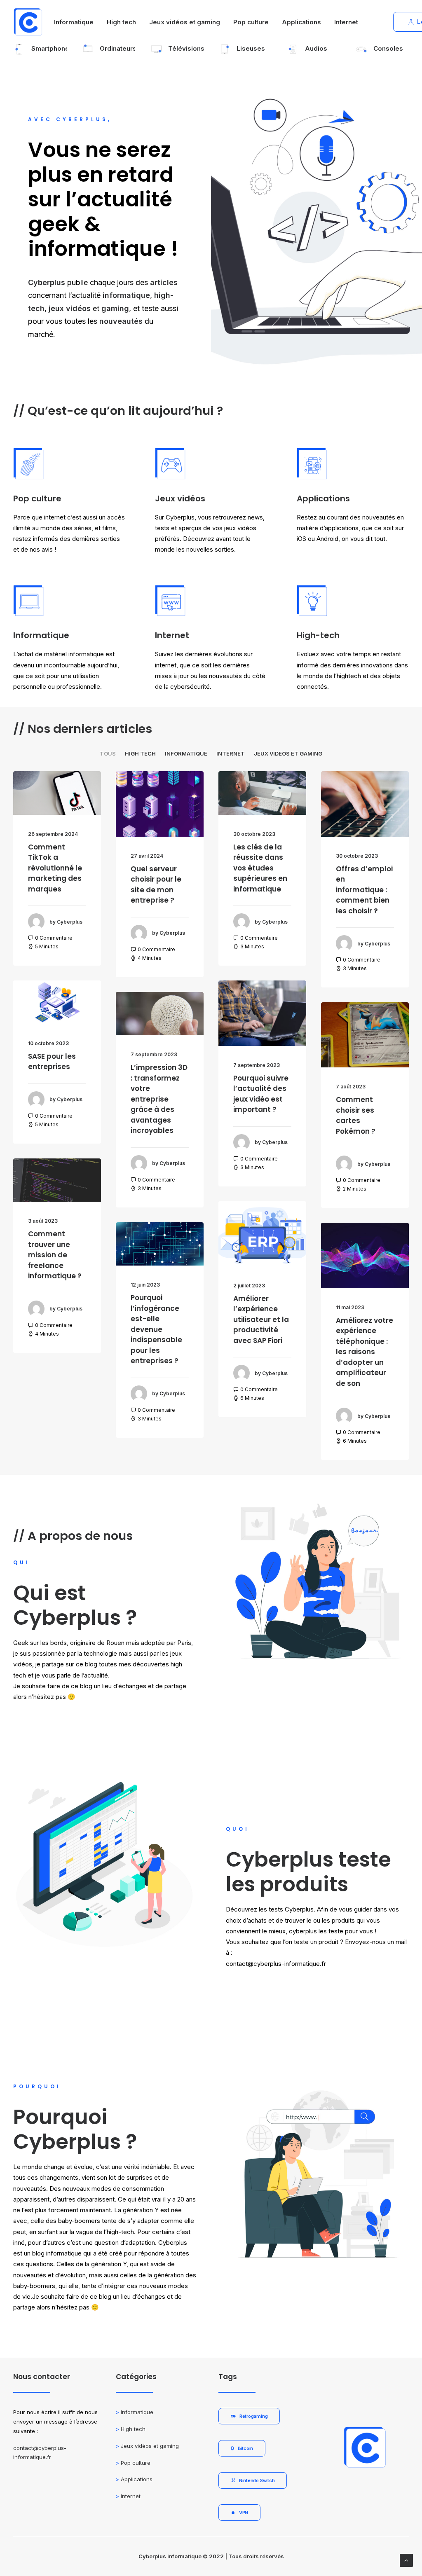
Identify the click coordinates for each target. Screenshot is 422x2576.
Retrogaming (254, 2416)
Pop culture (251, 22)
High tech (121, 22)
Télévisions (186, 48)
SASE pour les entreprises (52, 1062)
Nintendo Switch (257, 2480)
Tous (108, 754)
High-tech (318, 635)
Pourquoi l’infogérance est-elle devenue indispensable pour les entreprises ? (156, 1329)
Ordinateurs (118, 48)
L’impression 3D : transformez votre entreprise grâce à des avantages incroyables (159, 1099)
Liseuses (251, 48)
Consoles (388, 48)
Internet (346, 22)
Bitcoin (245, 2448)
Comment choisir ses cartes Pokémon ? (356, 1115)
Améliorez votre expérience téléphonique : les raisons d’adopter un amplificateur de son (365, 1352)
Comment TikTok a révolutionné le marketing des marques (55, 868)
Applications (301, 22)
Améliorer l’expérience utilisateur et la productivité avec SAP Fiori (261, 1320)
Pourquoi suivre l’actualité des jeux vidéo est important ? (261, 1094)
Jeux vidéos (180, 498)
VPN (244, 2513)
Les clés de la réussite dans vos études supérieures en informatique (260, 868)
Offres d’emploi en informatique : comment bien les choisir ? (364, 890)
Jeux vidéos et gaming (185, 22)
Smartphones (52, 48)
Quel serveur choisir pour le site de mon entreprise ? (156, 885)
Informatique (74, 22)
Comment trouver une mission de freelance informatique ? (55, 1255)
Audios (316, 48)
